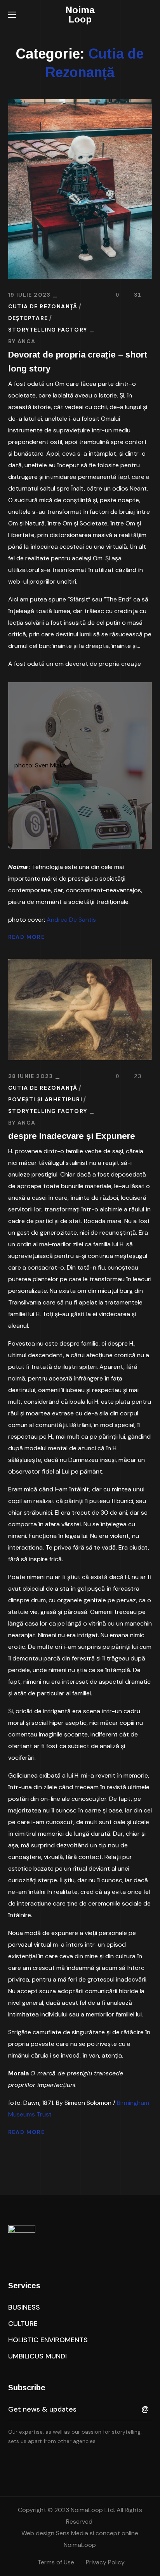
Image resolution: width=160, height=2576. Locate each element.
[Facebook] (28, 2462)
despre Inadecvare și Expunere (72, 1136)
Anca (27, 341)
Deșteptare (28, 318)
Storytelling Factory (48, 330)
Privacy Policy (105, 2562)
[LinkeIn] (44, 2462)
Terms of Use (56, 2562)
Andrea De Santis (71, 920)
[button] (149, 15)
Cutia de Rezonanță (43, 306)
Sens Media (71, 2533)
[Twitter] (11, 2462)
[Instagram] (60, 2462)
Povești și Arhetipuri (45, 1099)
